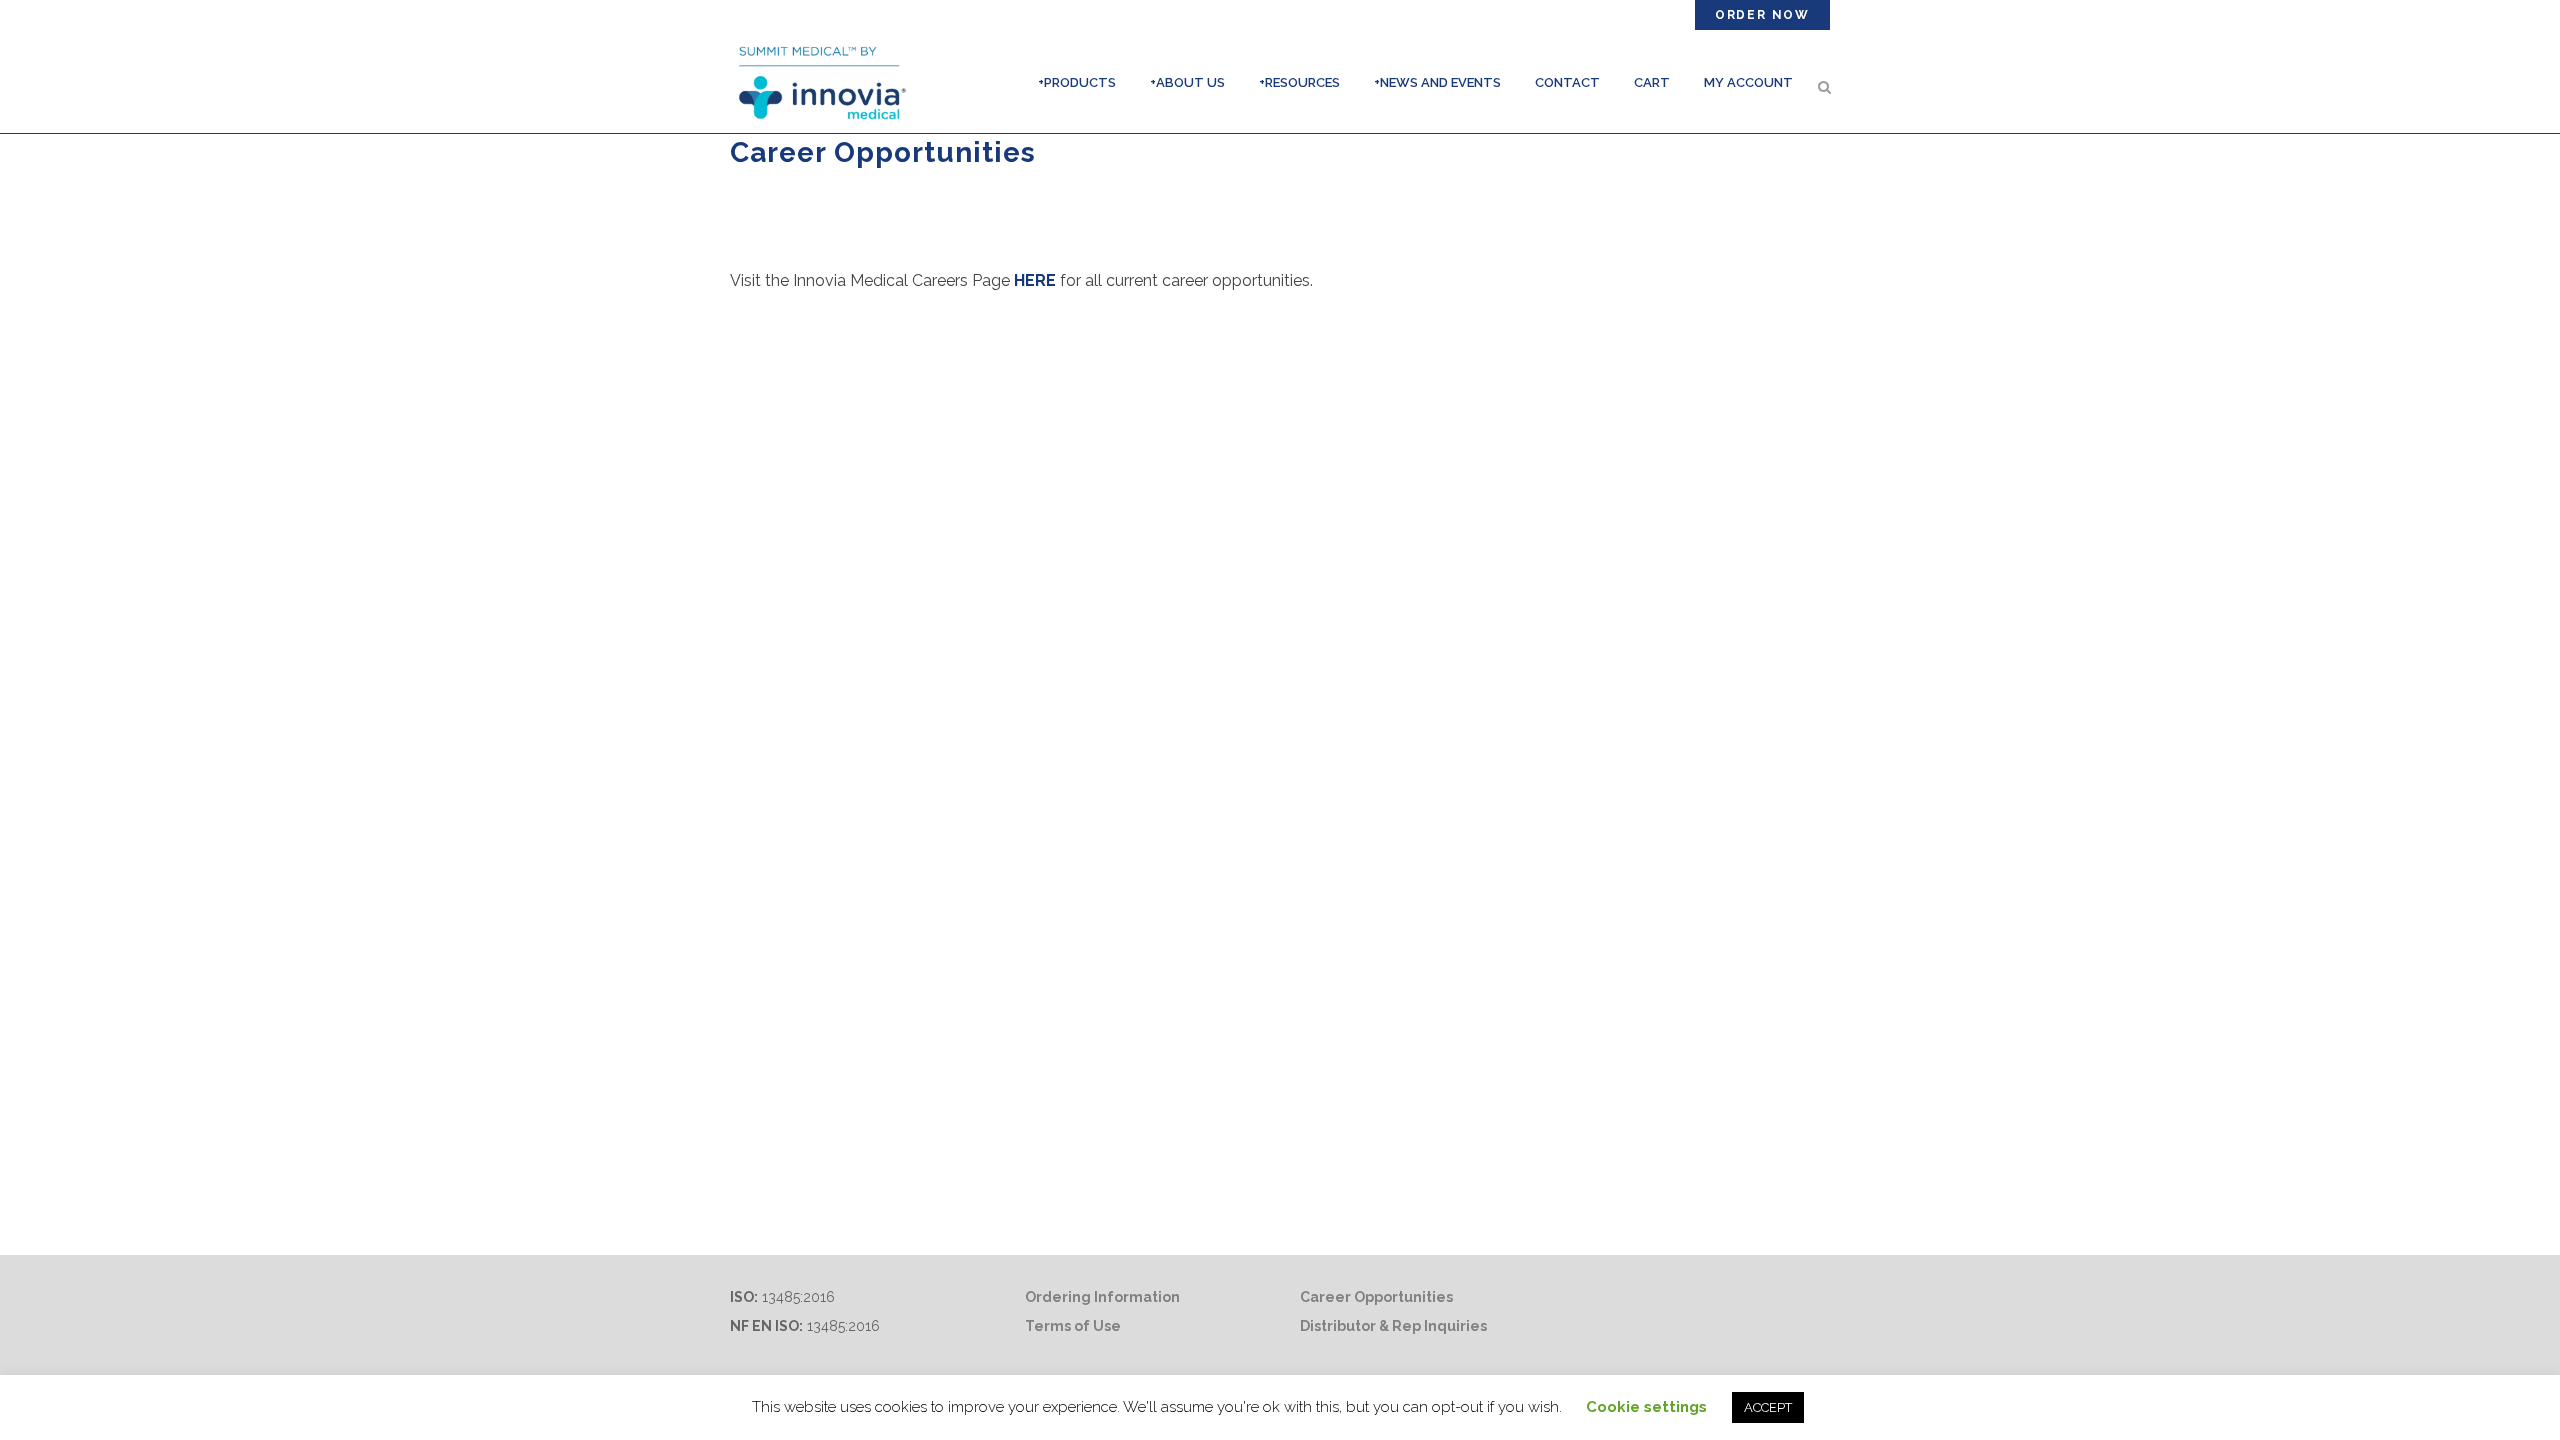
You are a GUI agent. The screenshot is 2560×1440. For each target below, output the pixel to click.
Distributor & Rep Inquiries (1393, 1326)
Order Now (1762, 15)
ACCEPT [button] (1768, 1407)
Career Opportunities (1376, 1297)
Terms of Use (1073, 1326)
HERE (1035, 280)
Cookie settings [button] (1646, 1407)
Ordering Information (1102, 1297)
